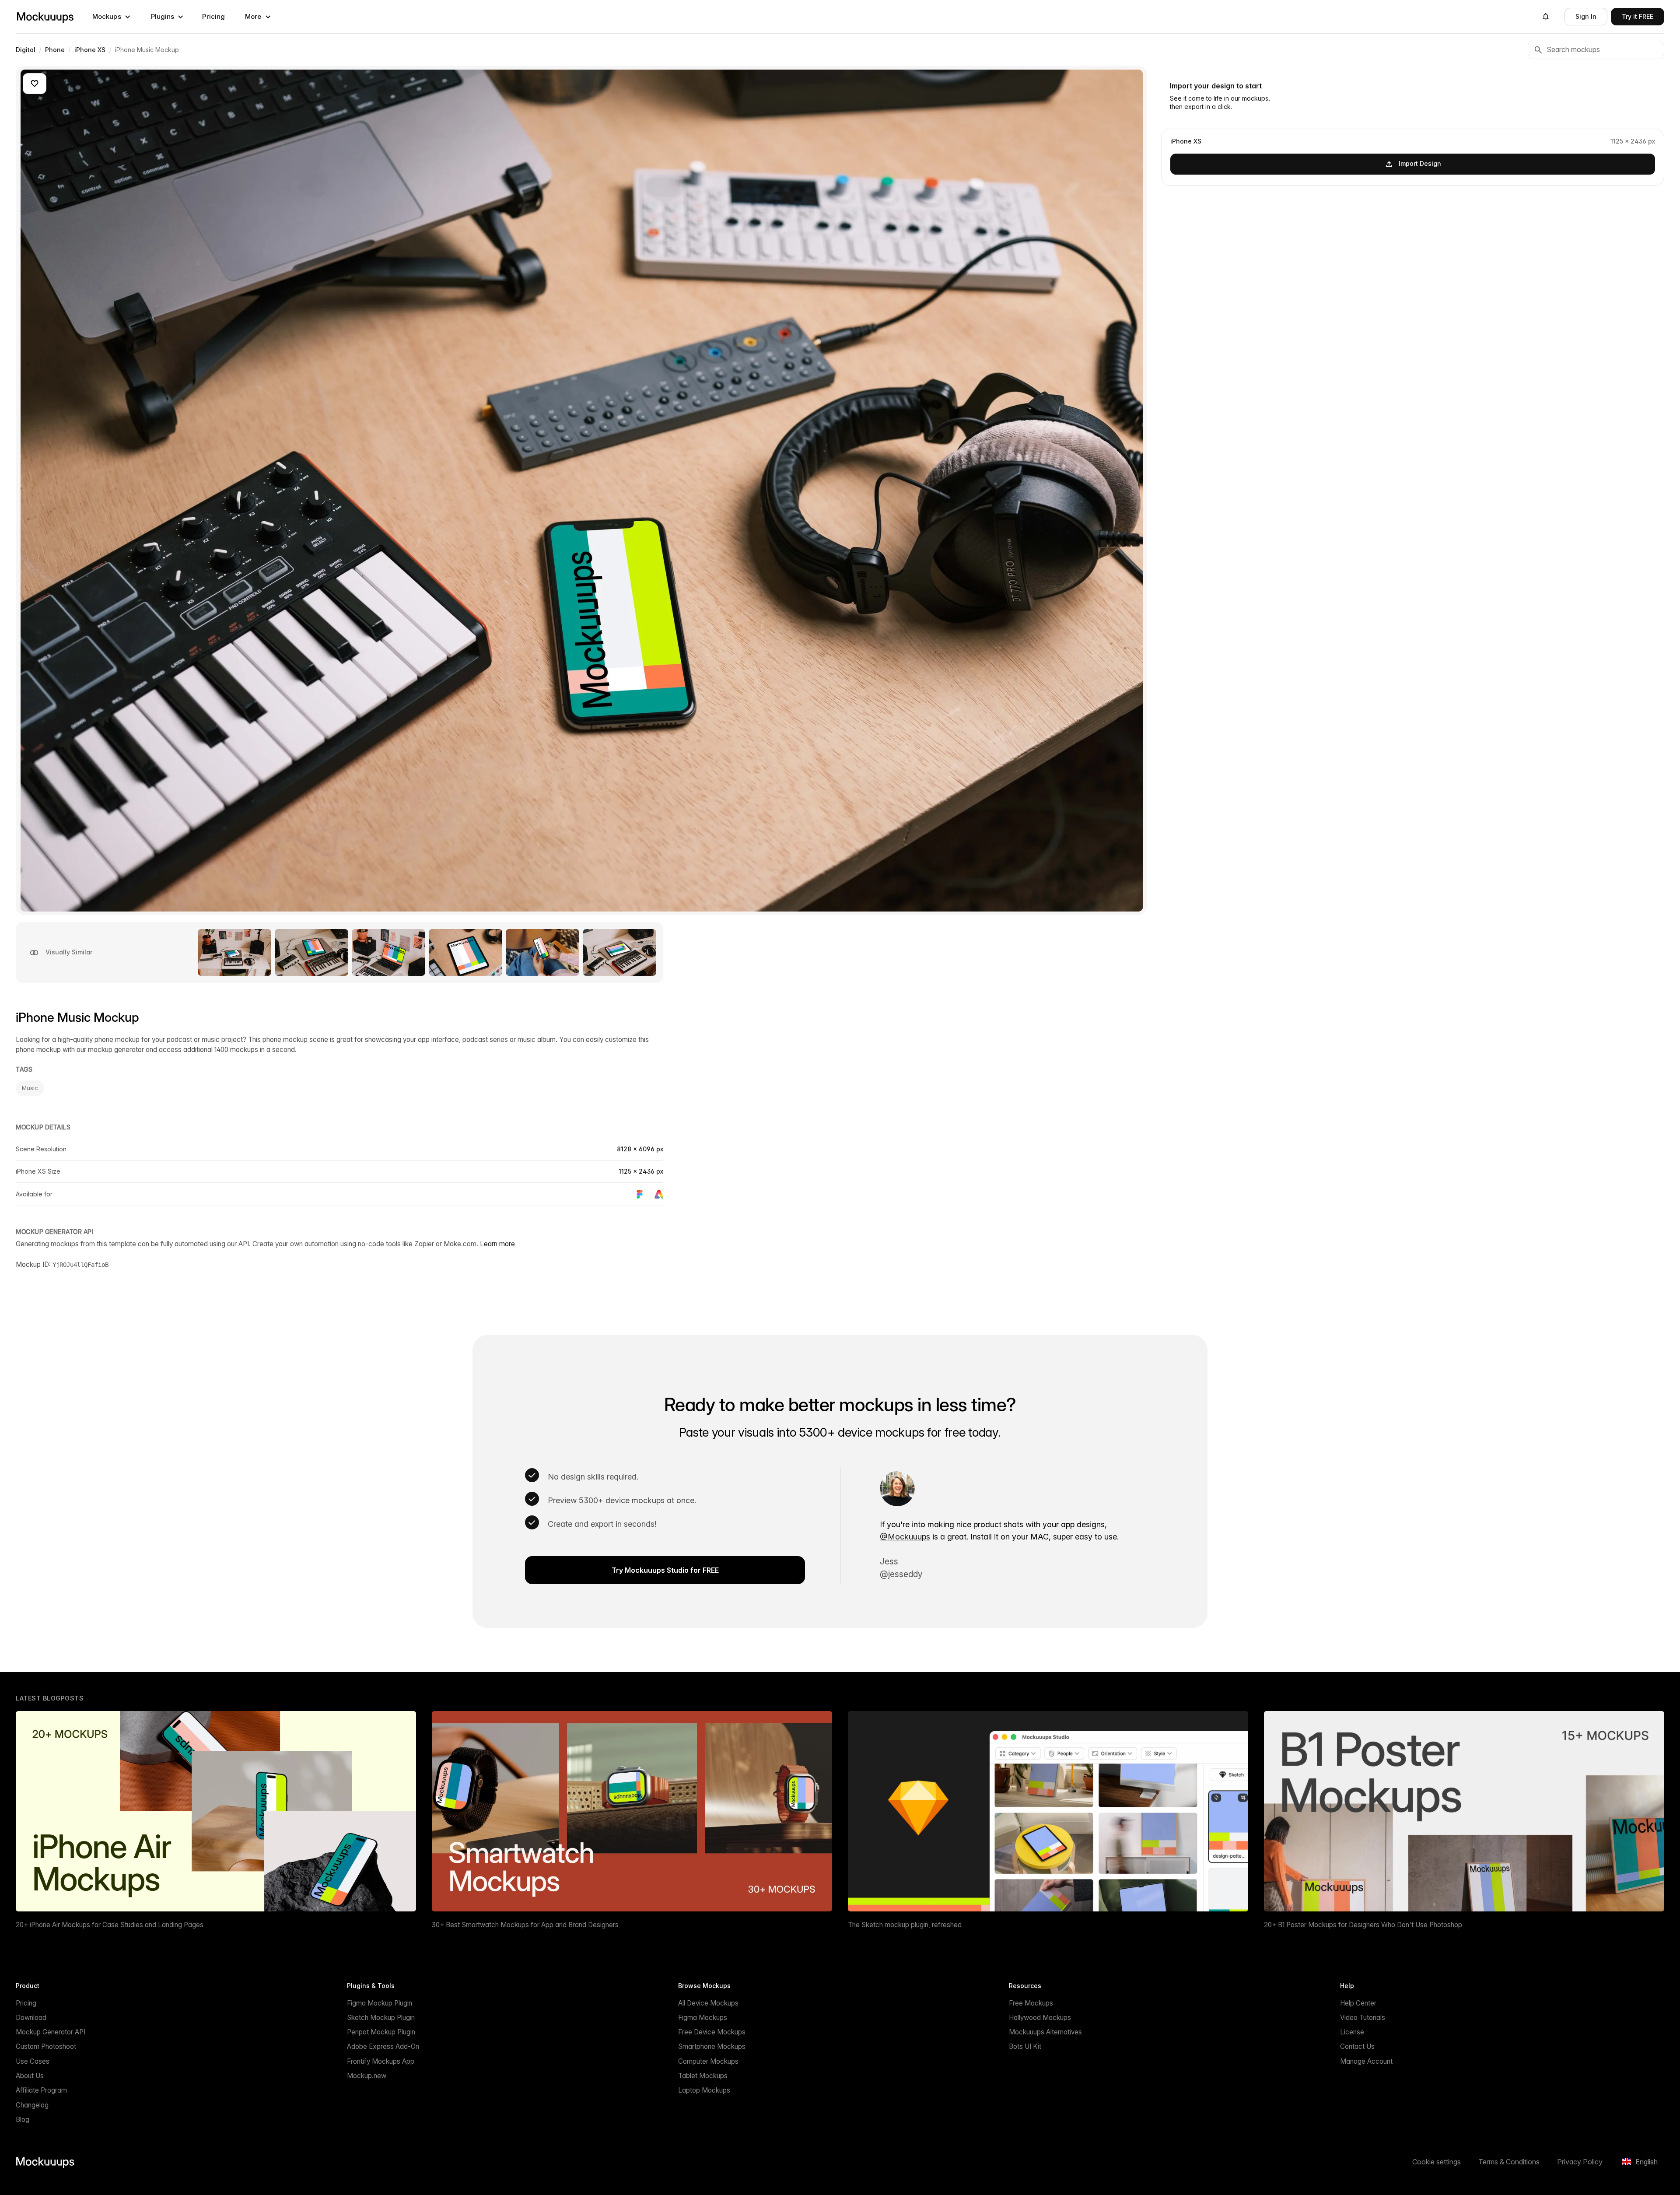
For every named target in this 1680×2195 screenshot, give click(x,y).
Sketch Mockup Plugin (381, 2018)
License (1352, 2032)
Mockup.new (367, 2076)
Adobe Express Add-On (383, 2046)
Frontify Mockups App (381, 2061)
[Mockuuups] (45, 17)
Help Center (1358, 2003)
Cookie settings (1437, 2162)
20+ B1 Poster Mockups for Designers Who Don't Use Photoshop (1363, 1925)
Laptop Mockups (704, 2090)
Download (31, 2018)
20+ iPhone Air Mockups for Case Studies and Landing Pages (110, 1925)
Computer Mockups (708, 2061)
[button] (112, 17)
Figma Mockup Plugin (380, 2003)
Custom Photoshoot (46, 2046)
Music (30, 1088)
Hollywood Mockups (1040, 2018)
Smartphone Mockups (712, 2046)
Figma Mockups (703, 2018)
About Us (30, 2076)
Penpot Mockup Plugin (381, 2032)
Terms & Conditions (1509, 2162)
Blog (23, 2120)
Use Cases (33, 2061)
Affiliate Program (41, 2090)
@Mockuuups (905, 1537)
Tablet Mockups (703, 2076)
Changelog (32, 2105)
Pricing (213, 16)
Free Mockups (1031, 2003)
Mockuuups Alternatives (1045, 2032)
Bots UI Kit (1025, 2046)
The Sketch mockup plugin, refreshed (905, 1925)
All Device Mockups (708, 2003)
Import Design (1420, 163)
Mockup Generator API (51, 2032)
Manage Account (1366, 2061)
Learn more (497, 1244)
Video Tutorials (1363, 2018)
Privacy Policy (1580, 2162)
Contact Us (1357, 2046)
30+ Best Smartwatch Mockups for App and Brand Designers (525, 1925)
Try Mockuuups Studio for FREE (665, 1570)
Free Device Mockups (712, 2032)
